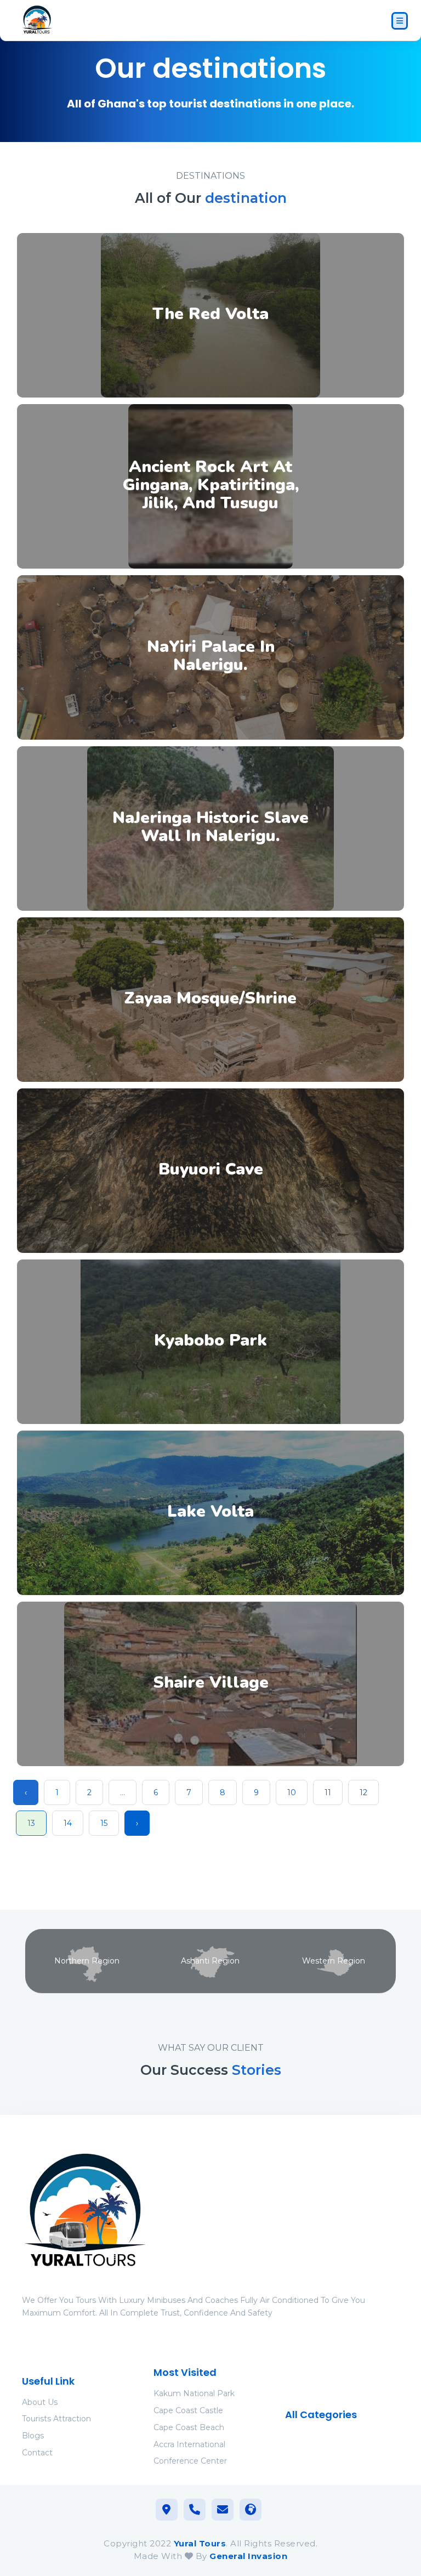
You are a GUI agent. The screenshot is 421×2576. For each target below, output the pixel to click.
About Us (40, 2402)
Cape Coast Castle (188, 2410)
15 (104, 1823)
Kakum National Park (194, 2393)
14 (68, 1823)
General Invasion (248, 2556)
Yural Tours (200, 2543)
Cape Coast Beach (189, 2427)
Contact (37, 2453)
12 (363, 1792)
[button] (210, 315)
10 (292, 1792)
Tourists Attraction (56, 2419)
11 (328, 1792)
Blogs (33, 2436)
